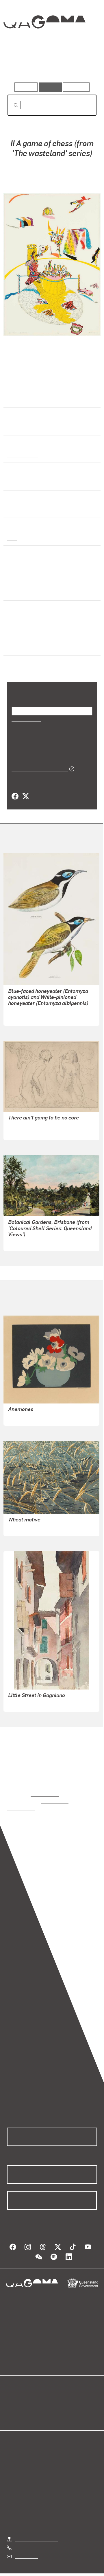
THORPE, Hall (22, 1417)
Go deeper (82, 66)
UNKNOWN (19, 1242)
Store (12, 2407)
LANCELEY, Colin (41, 178)
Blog (59, 2394)
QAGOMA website (25, 2401)
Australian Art (22, 454)
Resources (76, 87)
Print (12, 537)
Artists (50, 66)
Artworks (20, 66)
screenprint (19, 565)
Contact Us (26, 2548)
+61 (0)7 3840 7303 (35, 2540)
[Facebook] (15, 796)
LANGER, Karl (22, 1703)
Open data (17, 2394)
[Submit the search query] (11, 105)
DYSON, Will (21, 1131)
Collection (44, 43)
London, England (25, 620)
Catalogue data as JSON (38, 768)
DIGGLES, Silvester (28, 1017)
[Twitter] (25, 796)
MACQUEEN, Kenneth (30, 1527)
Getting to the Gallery (37, 2531)
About (60, 2401)
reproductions (45, 1793)
